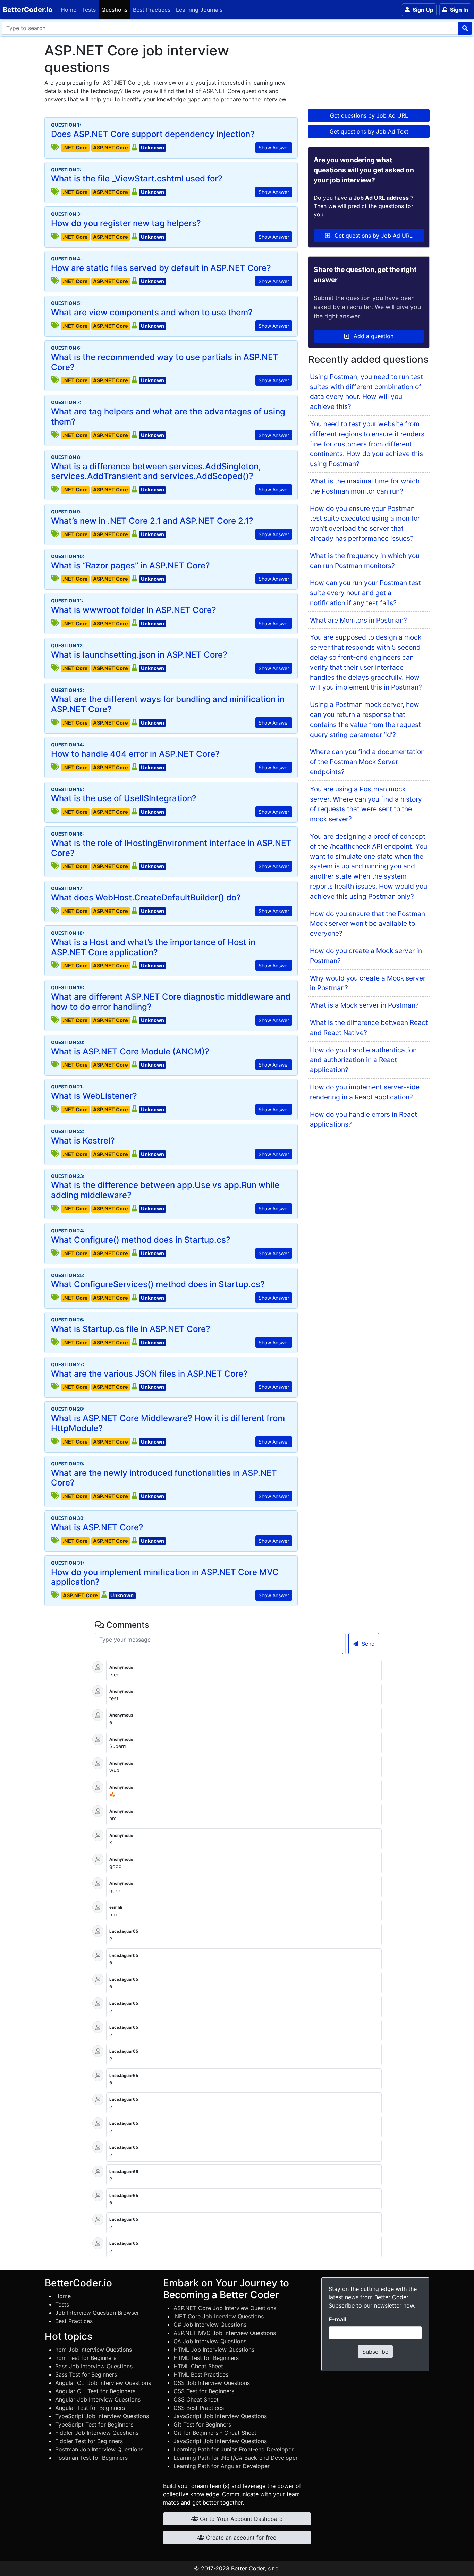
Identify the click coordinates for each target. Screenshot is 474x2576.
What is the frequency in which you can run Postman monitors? (365, 561)
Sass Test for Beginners (86, 2374)
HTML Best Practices (201, 2374)
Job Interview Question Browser (97, 2313)
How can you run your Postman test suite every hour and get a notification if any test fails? (365, 593)
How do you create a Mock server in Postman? (366, 956)
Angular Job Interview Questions (98, 2399)
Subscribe (375, 2352)
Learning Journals (199, 10)
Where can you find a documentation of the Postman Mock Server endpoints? (367, 762)
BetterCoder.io (28, 10)
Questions (114, 10)
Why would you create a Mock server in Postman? (368, 983)
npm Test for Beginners (86, 2358)
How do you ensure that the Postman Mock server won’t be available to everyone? (367, 924)
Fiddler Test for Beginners (89, 2441)
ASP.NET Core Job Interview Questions (225, 2308)
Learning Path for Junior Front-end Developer (234, 2449)
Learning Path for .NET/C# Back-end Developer (236, 2458)
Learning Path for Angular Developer (222, 2466)
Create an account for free (240, 2538)
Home (69, 10)
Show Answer (274, 148)
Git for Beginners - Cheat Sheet (215, 2433)
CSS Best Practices (199, 2408)
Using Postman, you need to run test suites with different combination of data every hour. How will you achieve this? (366, 392)
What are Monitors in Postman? (358, 620)
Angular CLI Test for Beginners (95, 2391)
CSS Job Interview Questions (212, 2383)
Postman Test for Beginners (91, 2458)
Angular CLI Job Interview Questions (103, 2383)
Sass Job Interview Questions (94, 2366)
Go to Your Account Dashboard (240, 2519)
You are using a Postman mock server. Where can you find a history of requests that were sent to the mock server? (366, 804)
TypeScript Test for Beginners (94, 2424)
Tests (89, 10)
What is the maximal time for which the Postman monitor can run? (365, 486)
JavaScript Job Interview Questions (220, 2416)
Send (367, 1644)
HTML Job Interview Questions (214, 2350)
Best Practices (152, 10)
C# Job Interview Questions (210, 2325)
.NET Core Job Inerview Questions (219, 2316)
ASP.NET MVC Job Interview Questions (225, 2333)
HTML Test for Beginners (206, 2358)
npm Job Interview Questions (94, 2350)
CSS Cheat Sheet (196, 2399)
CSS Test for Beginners (204, 2391)
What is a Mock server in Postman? (364, 1005)
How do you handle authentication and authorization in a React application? (363, 1060)
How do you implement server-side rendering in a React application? (365, 1092)
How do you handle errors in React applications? (363, 1119)
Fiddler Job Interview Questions (97, 2433)
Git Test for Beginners (202, 2424)
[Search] (465, 28)
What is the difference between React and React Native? (369, 1028)
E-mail (337, 2319)
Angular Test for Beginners (90, 2408)
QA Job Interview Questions (210, 2341)
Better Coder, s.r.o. (256, 2568)
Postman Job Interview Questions (99, 2449)
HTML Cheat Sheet (198, 2366)
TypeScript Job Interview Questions (102, 2416)
